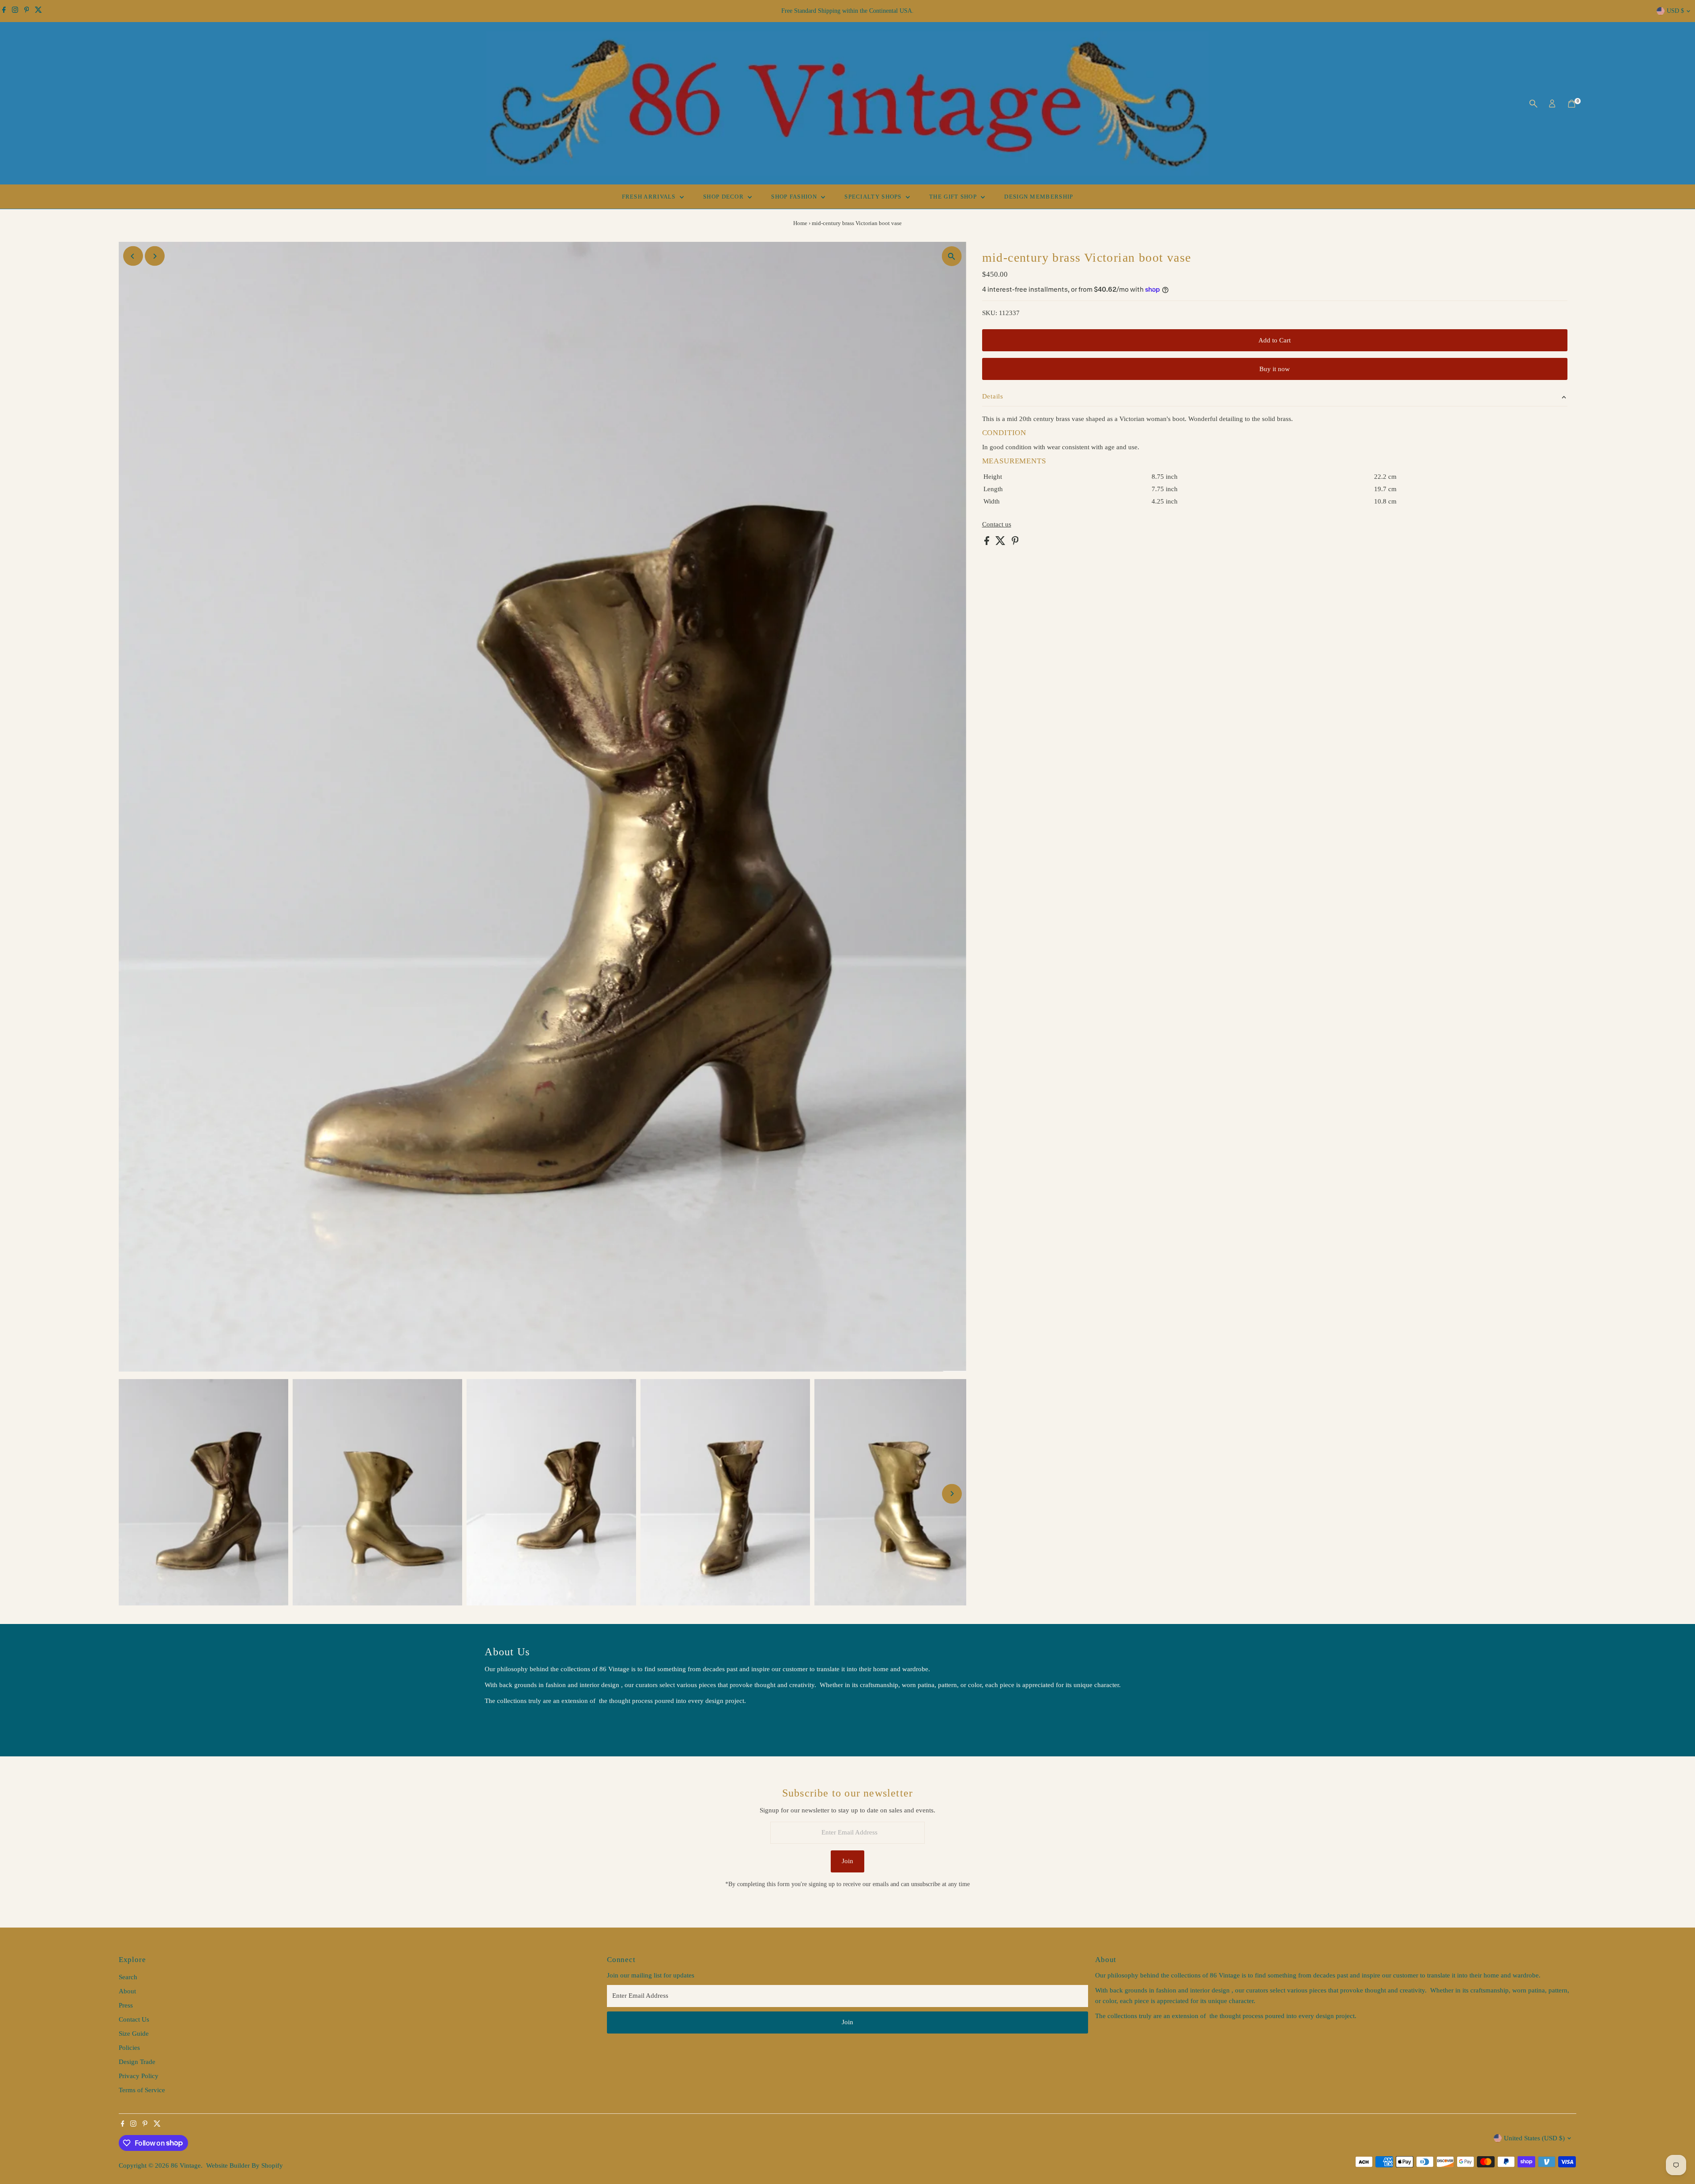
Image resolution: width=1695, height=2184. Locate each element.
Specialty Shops (874, 197)
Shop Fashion (795, 197)
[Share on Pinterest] (1015, 543)
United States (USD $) (1534, 2138)
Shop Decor (724, 197)
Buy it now (1275, 369)
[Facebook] (4, 11)
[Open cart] (1572, 104)
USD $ (1675, 11)
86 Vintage (186, 2165)
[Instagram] (15, 11)
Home (800, 223)
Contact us (997, 524)
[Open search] (1533, 104)
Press (126, 2005)
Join (847, 1861)
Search (128, 1977)
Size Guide (134, 2034)
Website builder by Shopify (245, 2165)
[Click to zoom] (952, 256)
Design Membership (1039, 197)
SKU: (990, 313)
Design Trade (137, 2062)
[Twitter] (38, 11)
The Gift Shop (954, 197)
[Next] (155, 256)
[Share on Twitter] (1001, 543)
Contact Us (134, 2019)
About (127, 1991)
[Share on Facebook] (988, 543)
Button (503, 1723)
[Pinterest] (27, 11)
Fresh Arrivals (650, 197)
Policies (129, 2048)
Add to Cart (1275, 340)
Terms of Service (142, 2090)
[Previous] (133, 256)
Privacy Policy (139, 2076)
